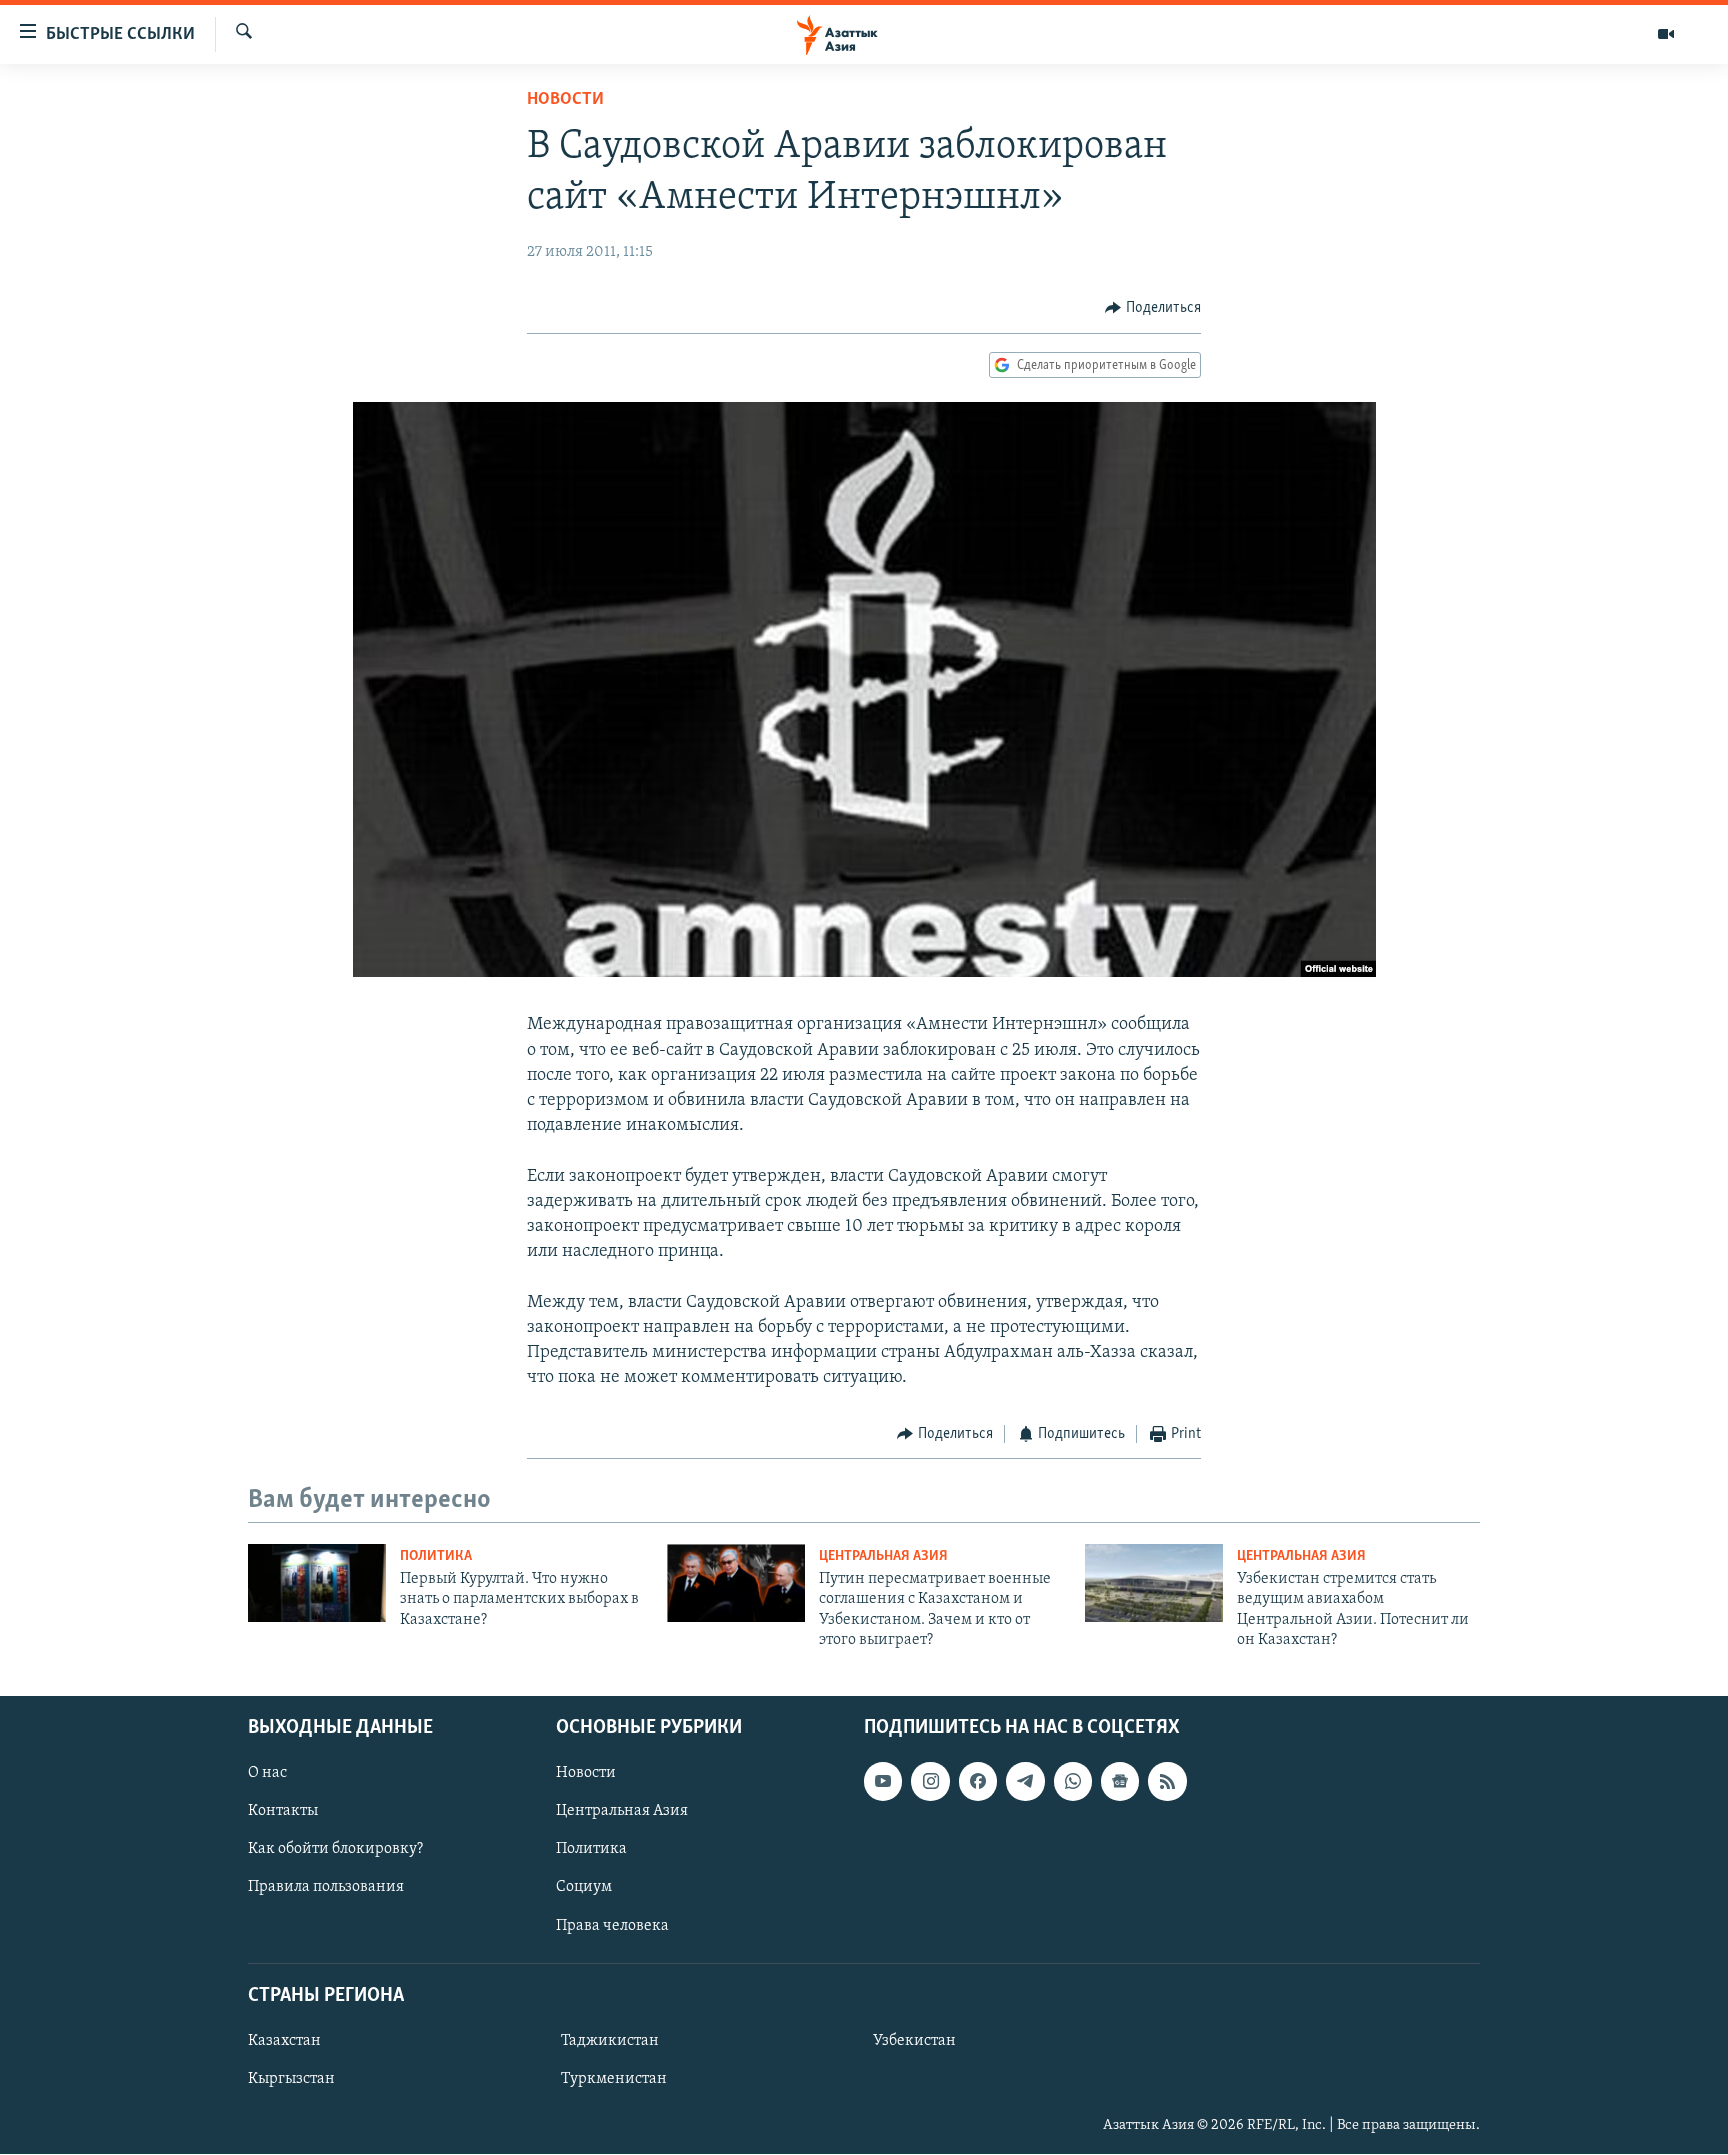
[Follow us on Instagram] (930, 1782)
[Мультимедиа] (1666, 34)
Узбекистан (914, 2041)
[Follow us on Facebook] (978, 1782)
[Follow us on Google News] (1120, 1782)
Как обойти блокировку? (335, 1850)
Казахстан (284, 2041)
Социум (584, 1888)
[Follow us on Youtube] (883, 1782)
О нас (267, 1774)
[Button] (1153, 308)
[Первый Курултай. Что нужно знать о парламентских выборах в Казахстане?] (317, 1583)
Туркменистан (614, 2079)
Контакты (283, 1812)
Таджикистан (610, 2041)
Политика (436, 1556)
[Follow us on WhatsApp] (1073, 1782)
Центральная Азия (883, 1556)
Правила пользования (326, 1888)
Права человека (612, 1926)
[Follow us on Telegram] (1025, 1782)
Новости (565, 100)
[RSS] (1167, 1782)
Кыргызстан (291, 2079)
